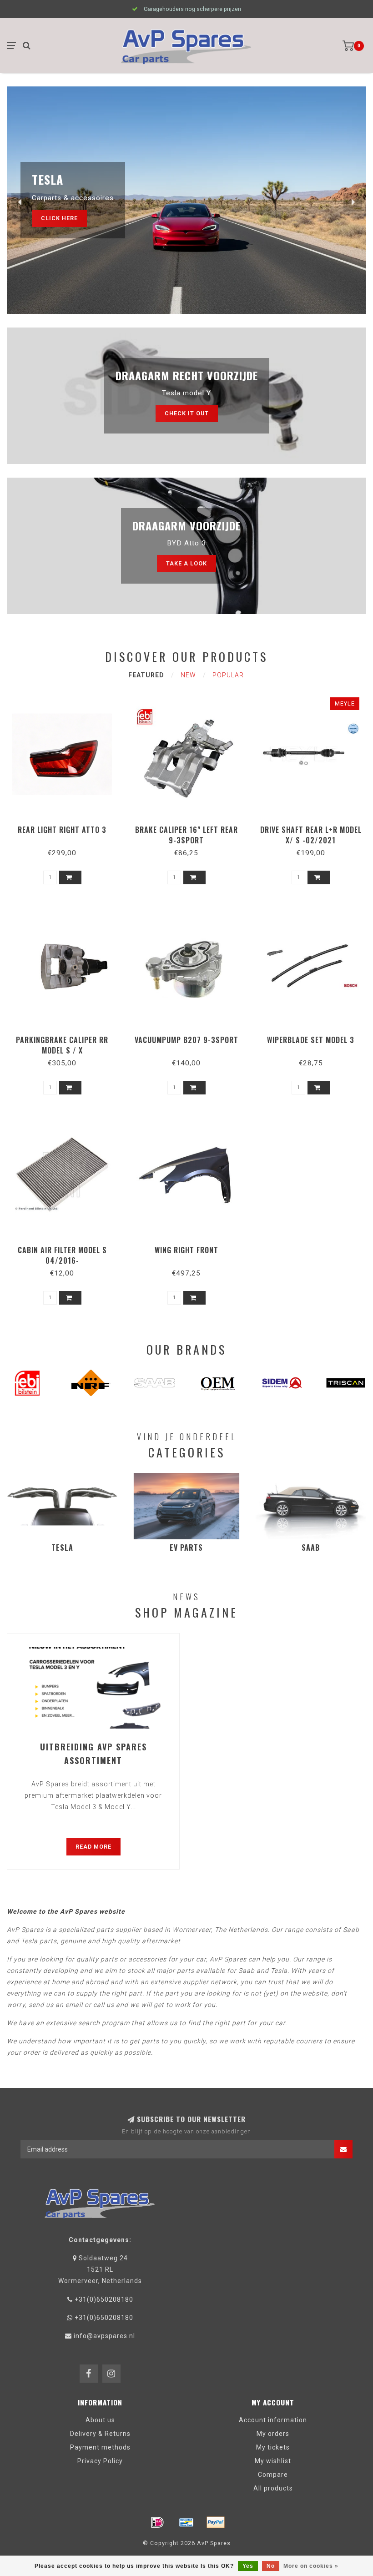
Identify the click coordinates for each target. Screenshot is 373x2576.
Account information (273, 2420)
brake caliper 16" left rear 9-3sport (186, 835)
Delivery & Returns (100, 2434)
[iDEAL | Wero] (157, 2522)
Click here (59, 218)
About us (100, 2420)
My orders (273, 2434)
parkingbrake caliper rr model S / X (62, 1045)
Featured (146, 675)
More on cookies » (311, 2566)
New (188, 675)
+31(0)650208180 (104, 2299)
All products (273, 2488)
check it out (187, 413)
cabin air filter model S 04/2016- (62, 1255)
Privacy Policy (100, 2461)
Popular (228, 675)
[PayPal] (216, 2522)
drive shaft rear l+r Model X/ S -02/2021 (311, 835)
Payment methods (100, 2447)
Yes (248, 2566)
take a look (186, 563)
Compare (273, 2475)
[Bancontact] (186, 2522)
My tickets (273, 2447)
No (271, 2566)
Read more (93, 1847)
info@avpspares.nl (104, 2336)
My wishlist (273, 2461)
